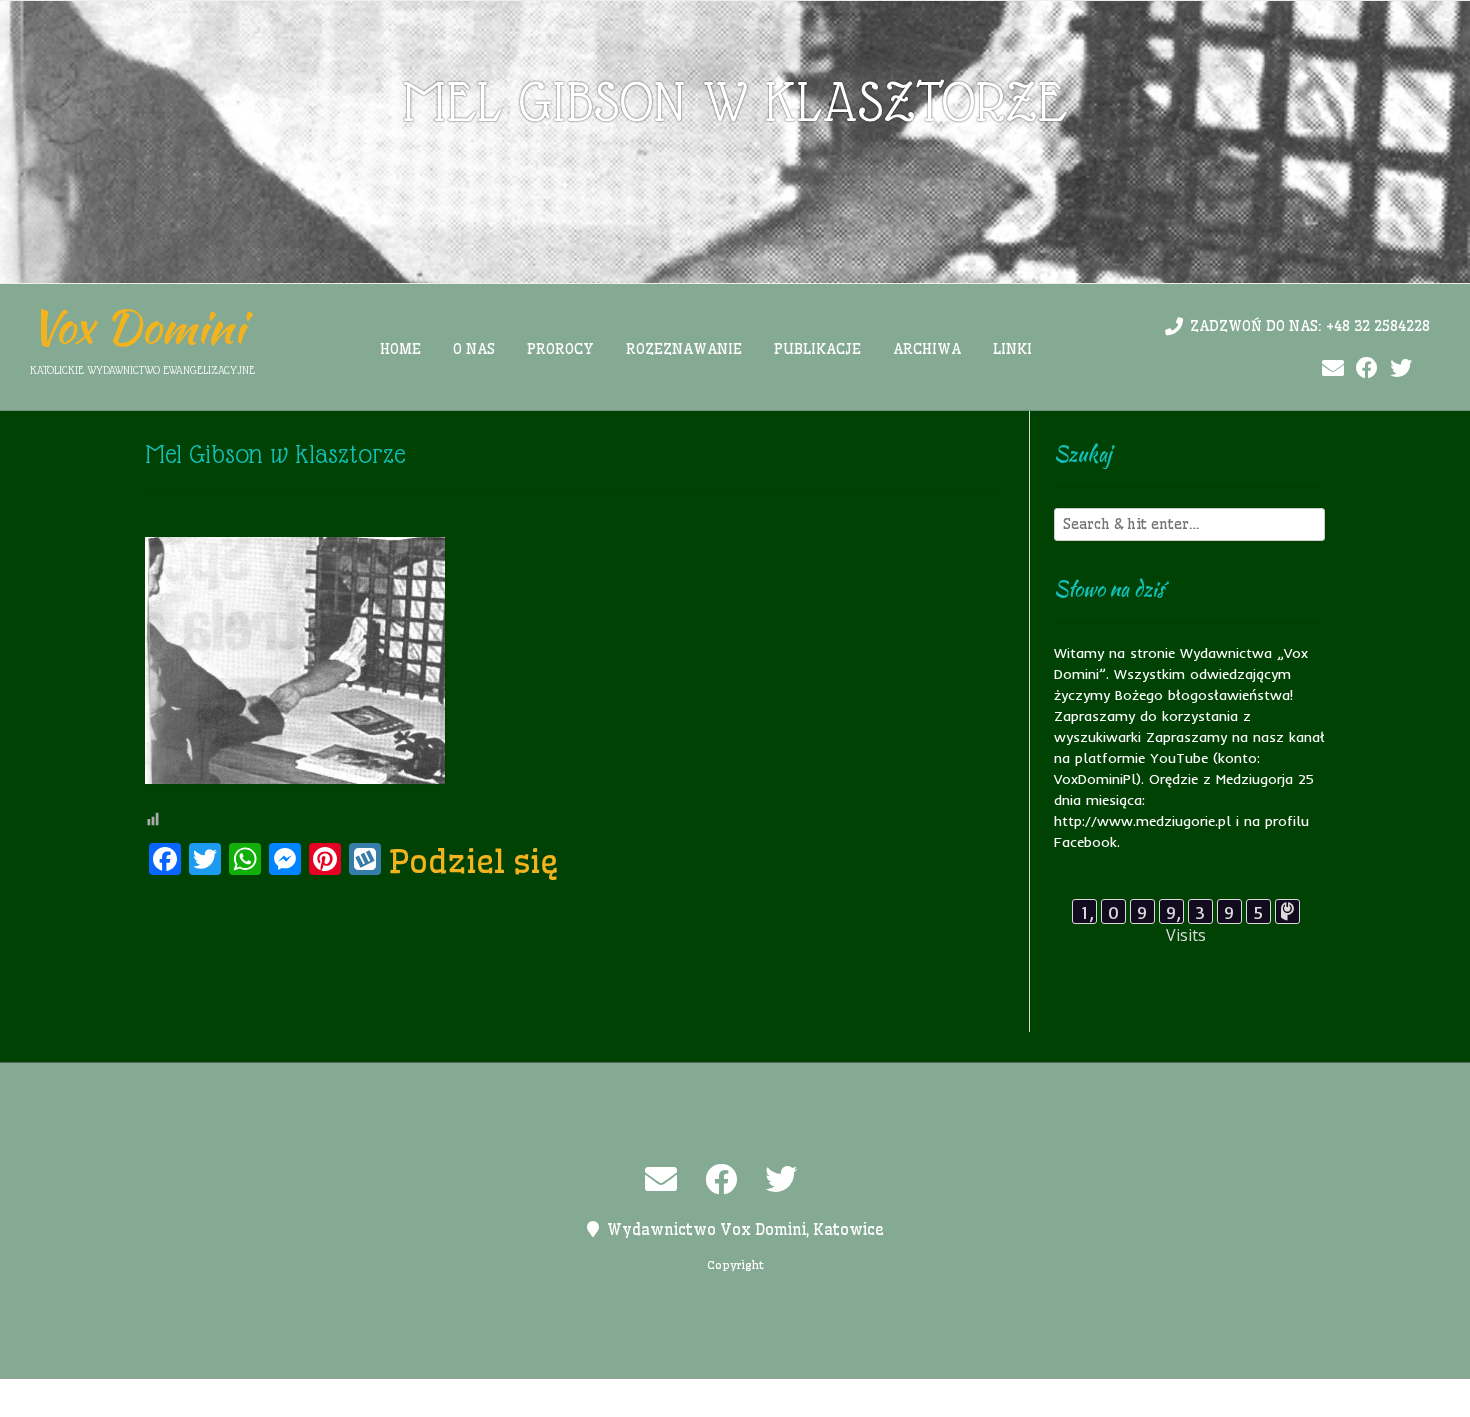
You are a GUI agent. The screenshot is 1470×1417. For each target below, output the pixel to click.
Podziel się (474, 861)
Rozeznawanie (684, 349)
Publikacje (817, 349)
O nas (474, 349)
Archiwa (927, 349)
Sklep (982, 1398)
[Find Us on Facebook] (1367, 368)
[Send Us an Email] (1333, 368)
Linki (1012, 349)
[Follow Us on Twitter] (1401, 368)
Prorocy (560, 349)
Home (400, 349)
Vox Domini (137, 327)
